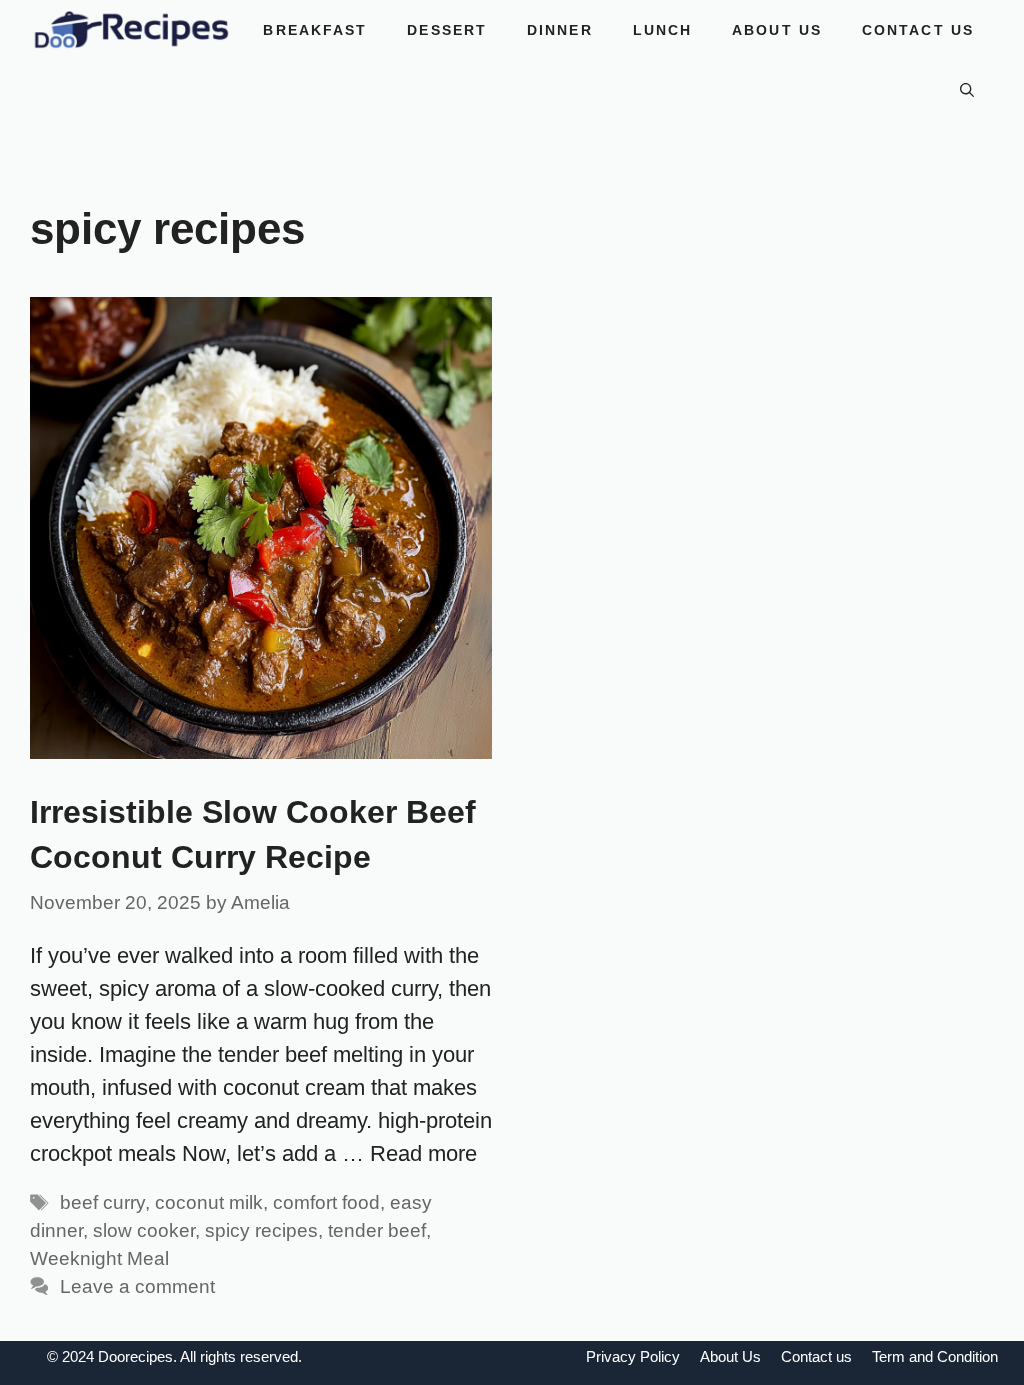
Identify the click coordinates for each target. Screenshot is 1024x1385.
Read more (423, 1153)
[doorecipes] (130, 30)
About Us (777, 30)
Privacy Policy (633, 1356)
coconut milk (209, 1202)
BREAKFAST (315, 30)
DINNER (560, 30)
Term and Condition (935, 1356)
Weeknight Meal (99, 1258)
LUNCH (663, 30)
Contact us (918, 30)
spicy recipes (261, 1230)
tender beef (377, 1230)
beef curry (102, 1202)
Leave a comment (137, 1286)
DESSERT (447, 30)
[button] (967, 90)
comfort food (326, 1202)
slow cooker (144, 1230)
